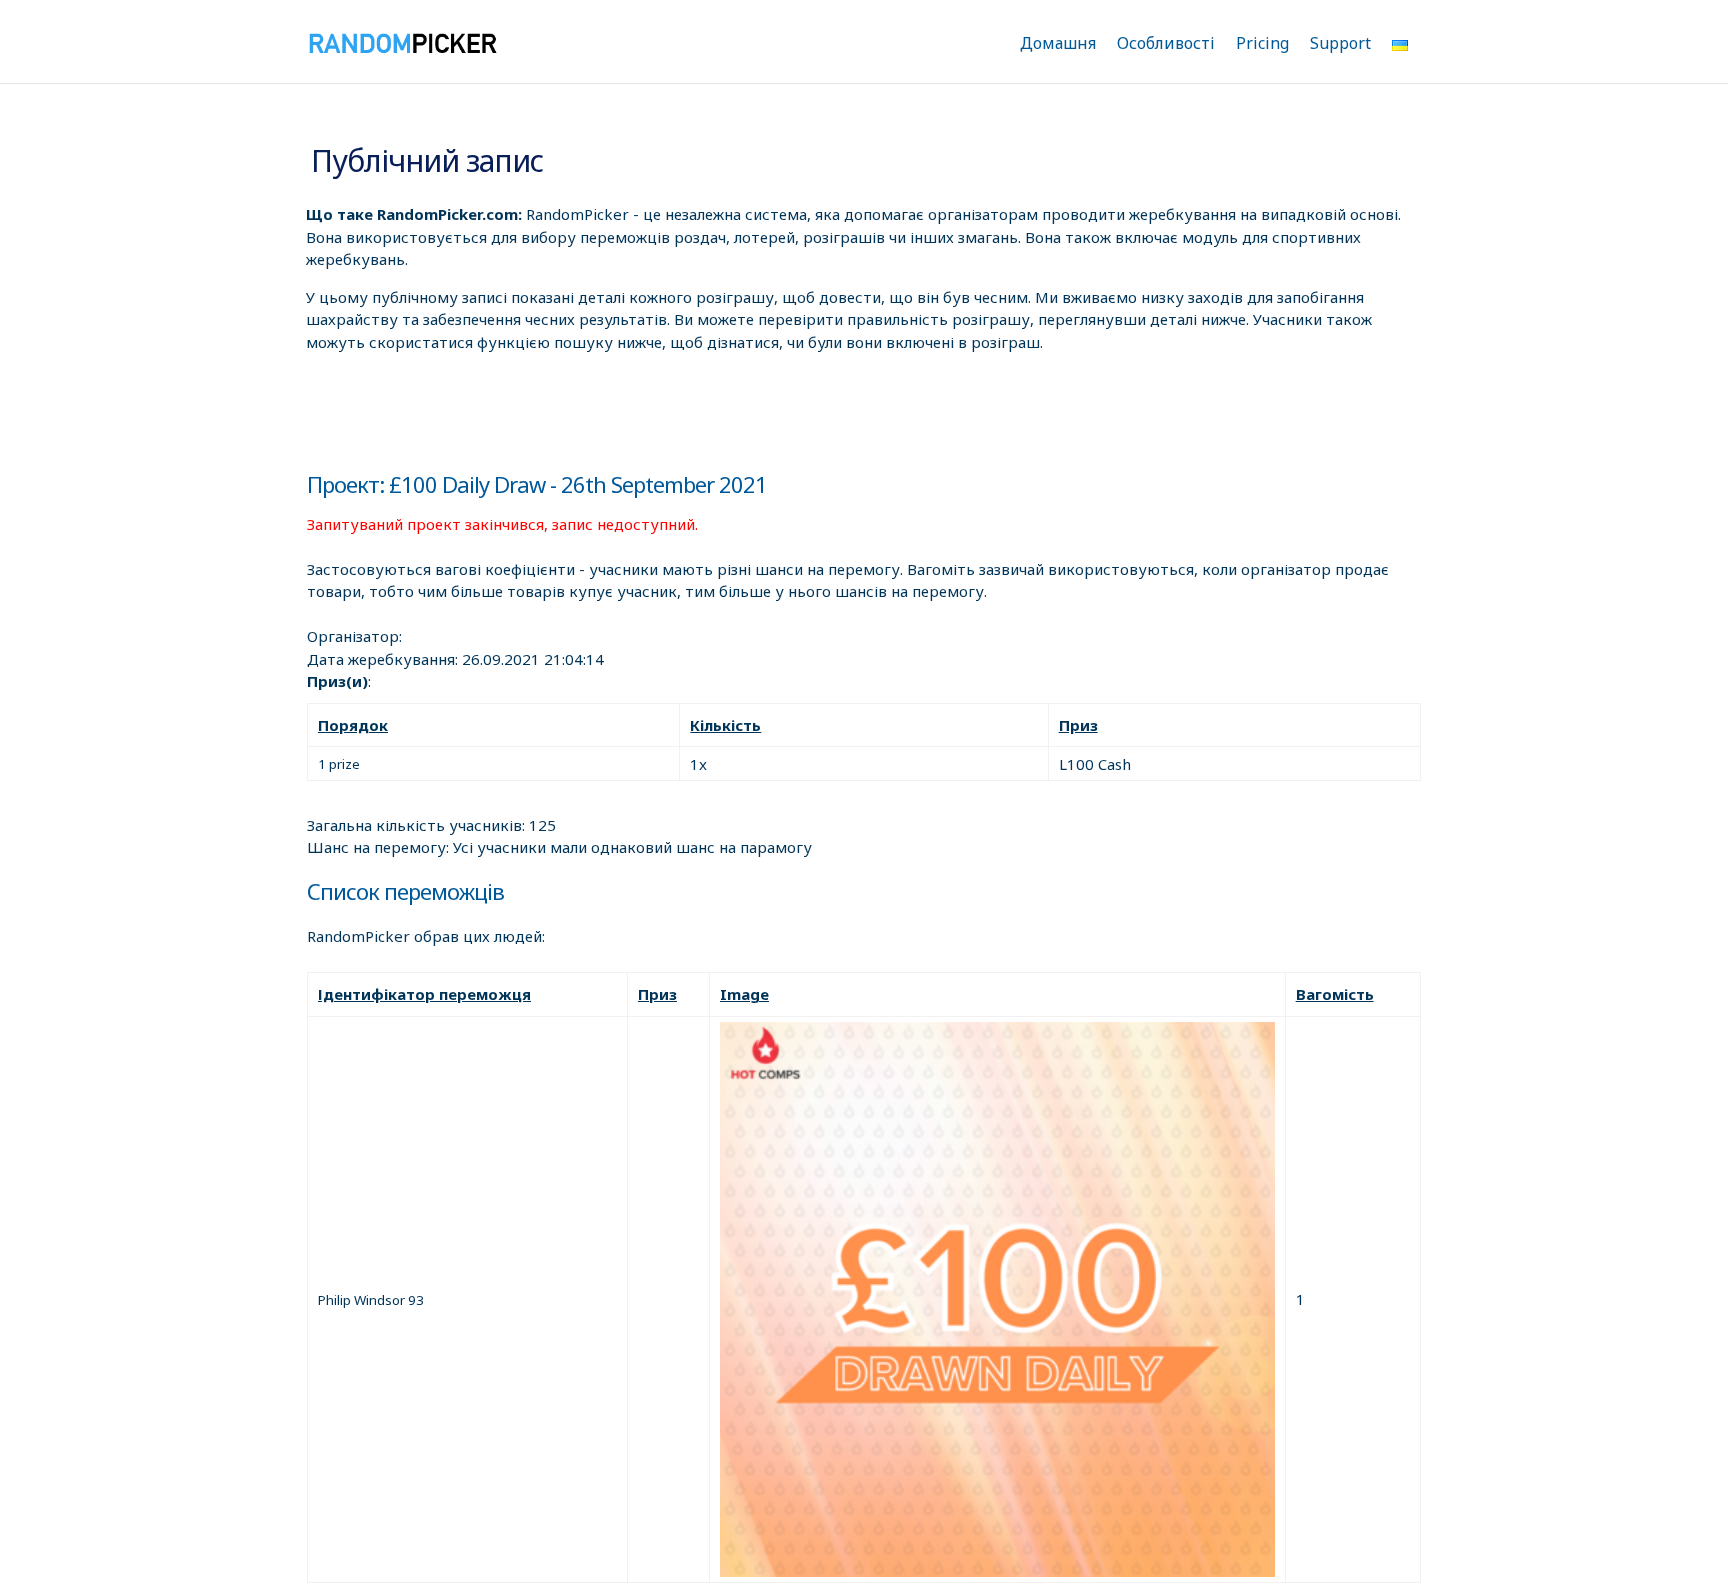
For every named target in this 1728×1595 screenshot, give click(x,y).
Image (744, 994)
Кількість (725, 725)
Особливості (1166, 43)
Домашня (1058, 43)
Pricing (1262, 43)
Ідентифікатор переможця (424, 994)
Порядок (353, 725)
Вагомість (1335, 994)
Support (1340, 43)
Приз (1078, 725)
